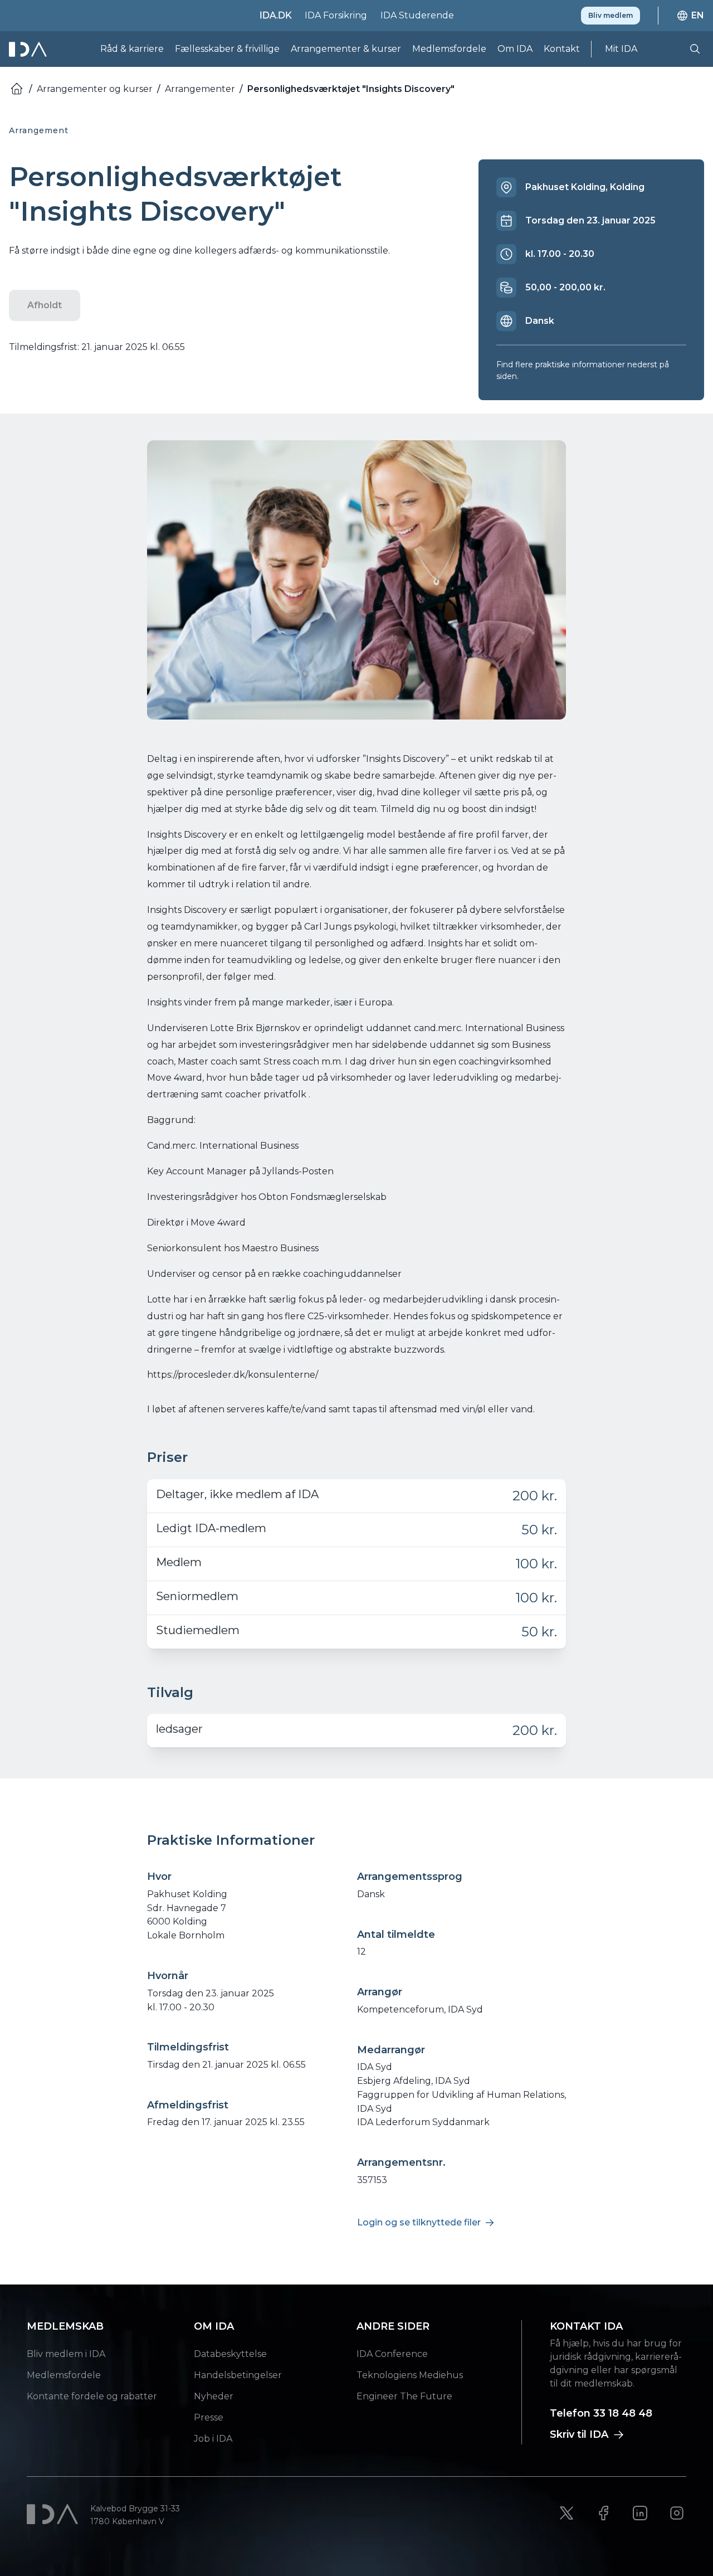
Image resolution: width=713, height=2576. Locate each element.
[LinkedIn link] (640, 2513)
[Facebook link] (603, 2513)
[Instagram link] (677, 2513)
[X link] (567, 2513)
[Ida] (29, 49)
